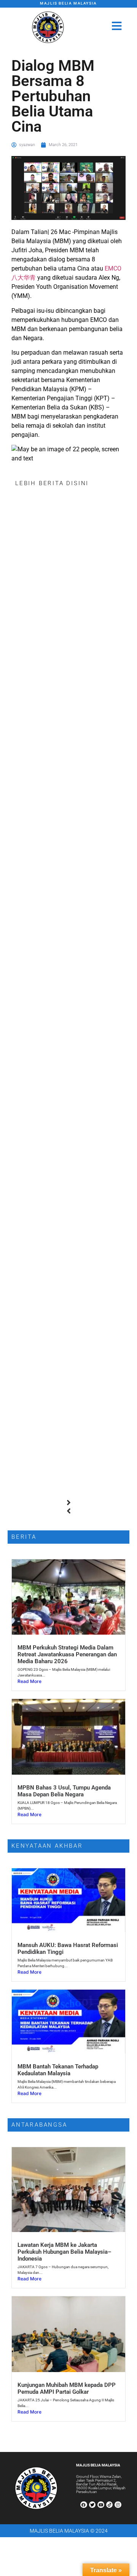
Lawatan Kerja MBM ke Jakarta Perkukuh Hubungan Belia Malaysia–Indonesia (65, 2252)
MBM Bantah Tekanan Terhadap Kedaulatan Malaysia (58, 2070)
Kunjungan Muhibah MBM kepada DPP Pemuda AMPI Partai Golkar (67, 2388)
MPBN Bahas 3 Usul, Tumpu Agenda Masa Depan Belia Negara (64, 1791)
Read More (29, 1681)
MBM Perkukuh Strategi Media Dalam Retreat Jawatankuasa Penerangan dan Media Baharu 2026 (67, 1654)
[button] (68, 1503)
